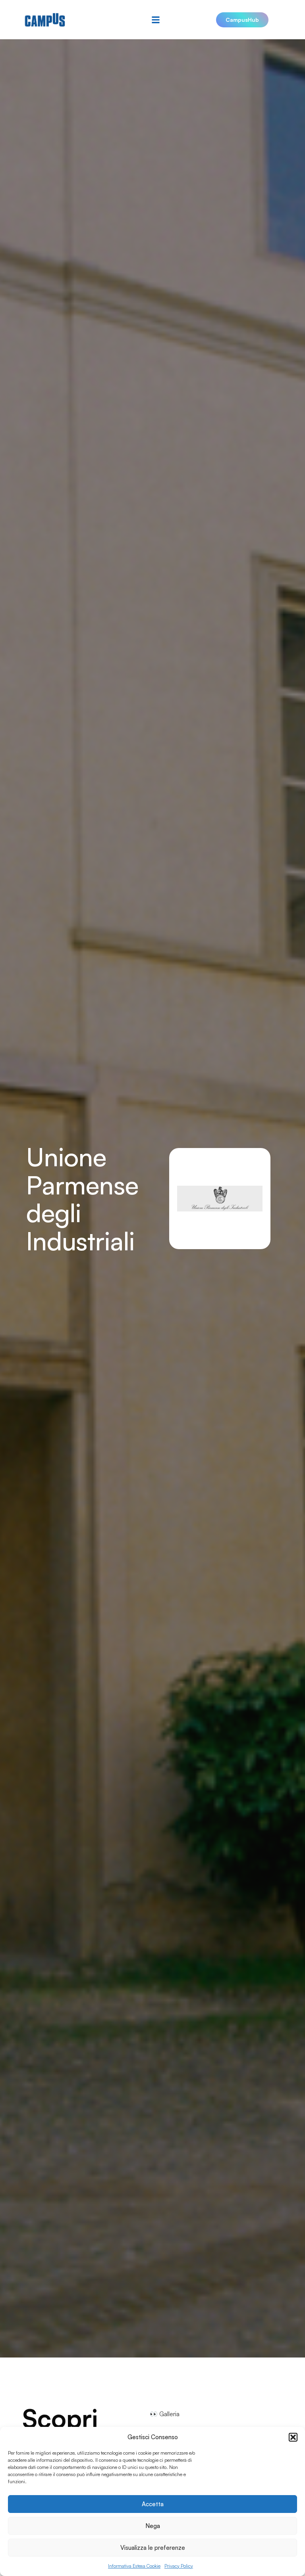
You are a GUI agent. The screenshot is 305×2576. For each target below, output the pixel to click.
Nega (153, 2526)
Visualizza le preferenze (153, 2548)
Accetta (153, 2504)
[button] (293, 2437)
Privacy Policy (179, 2566)
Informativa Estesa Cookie (134, 2566)
